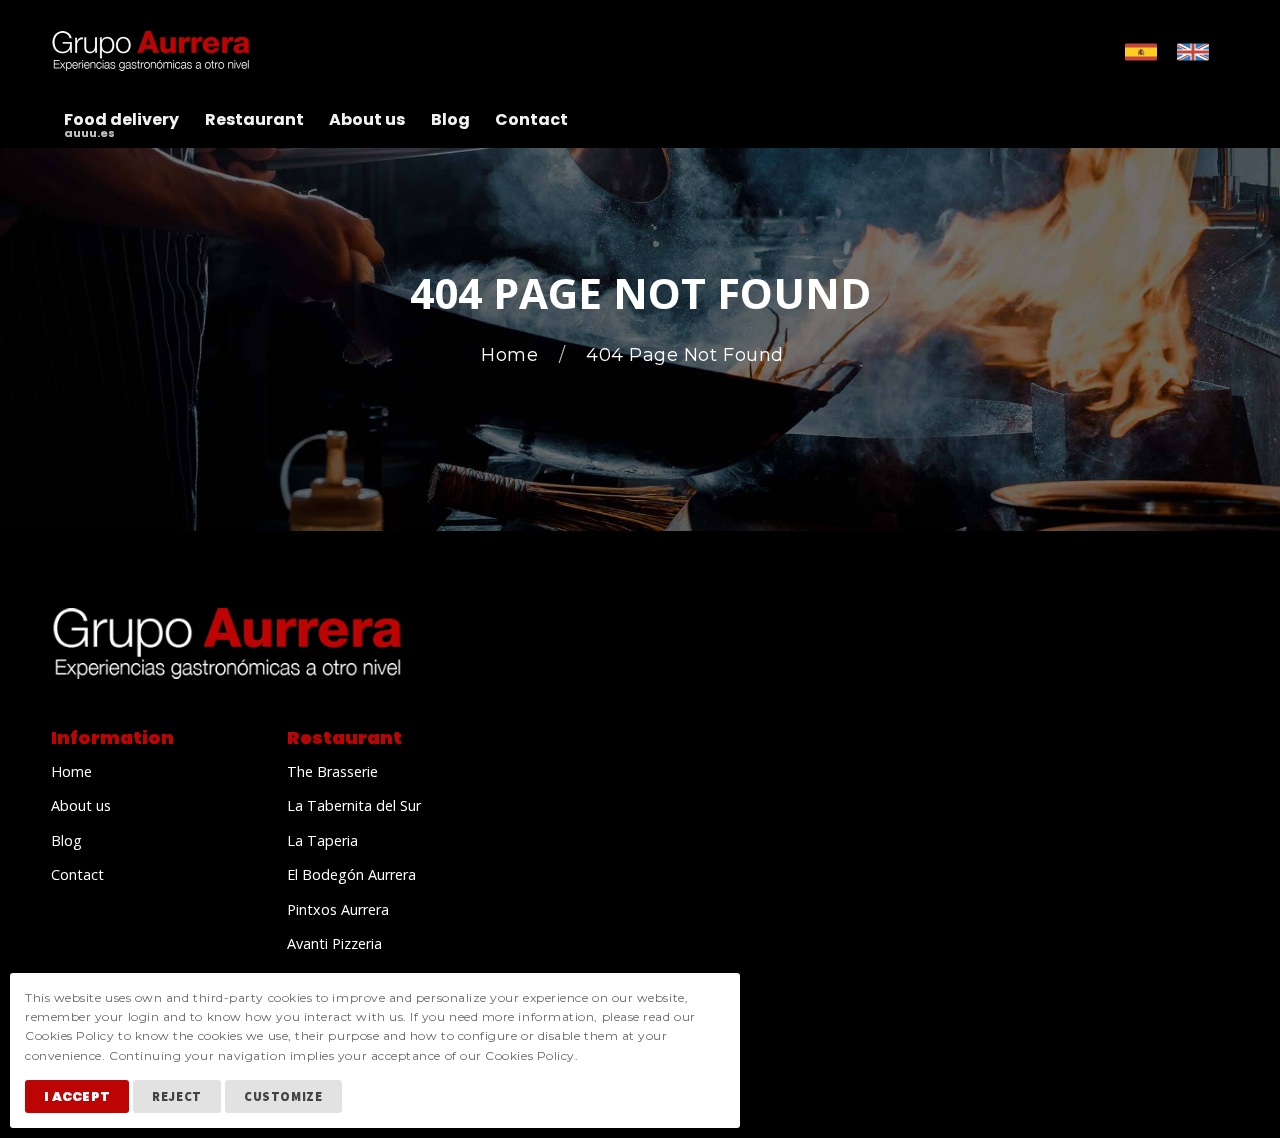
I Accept (77, 1096)
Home (512, 355)
